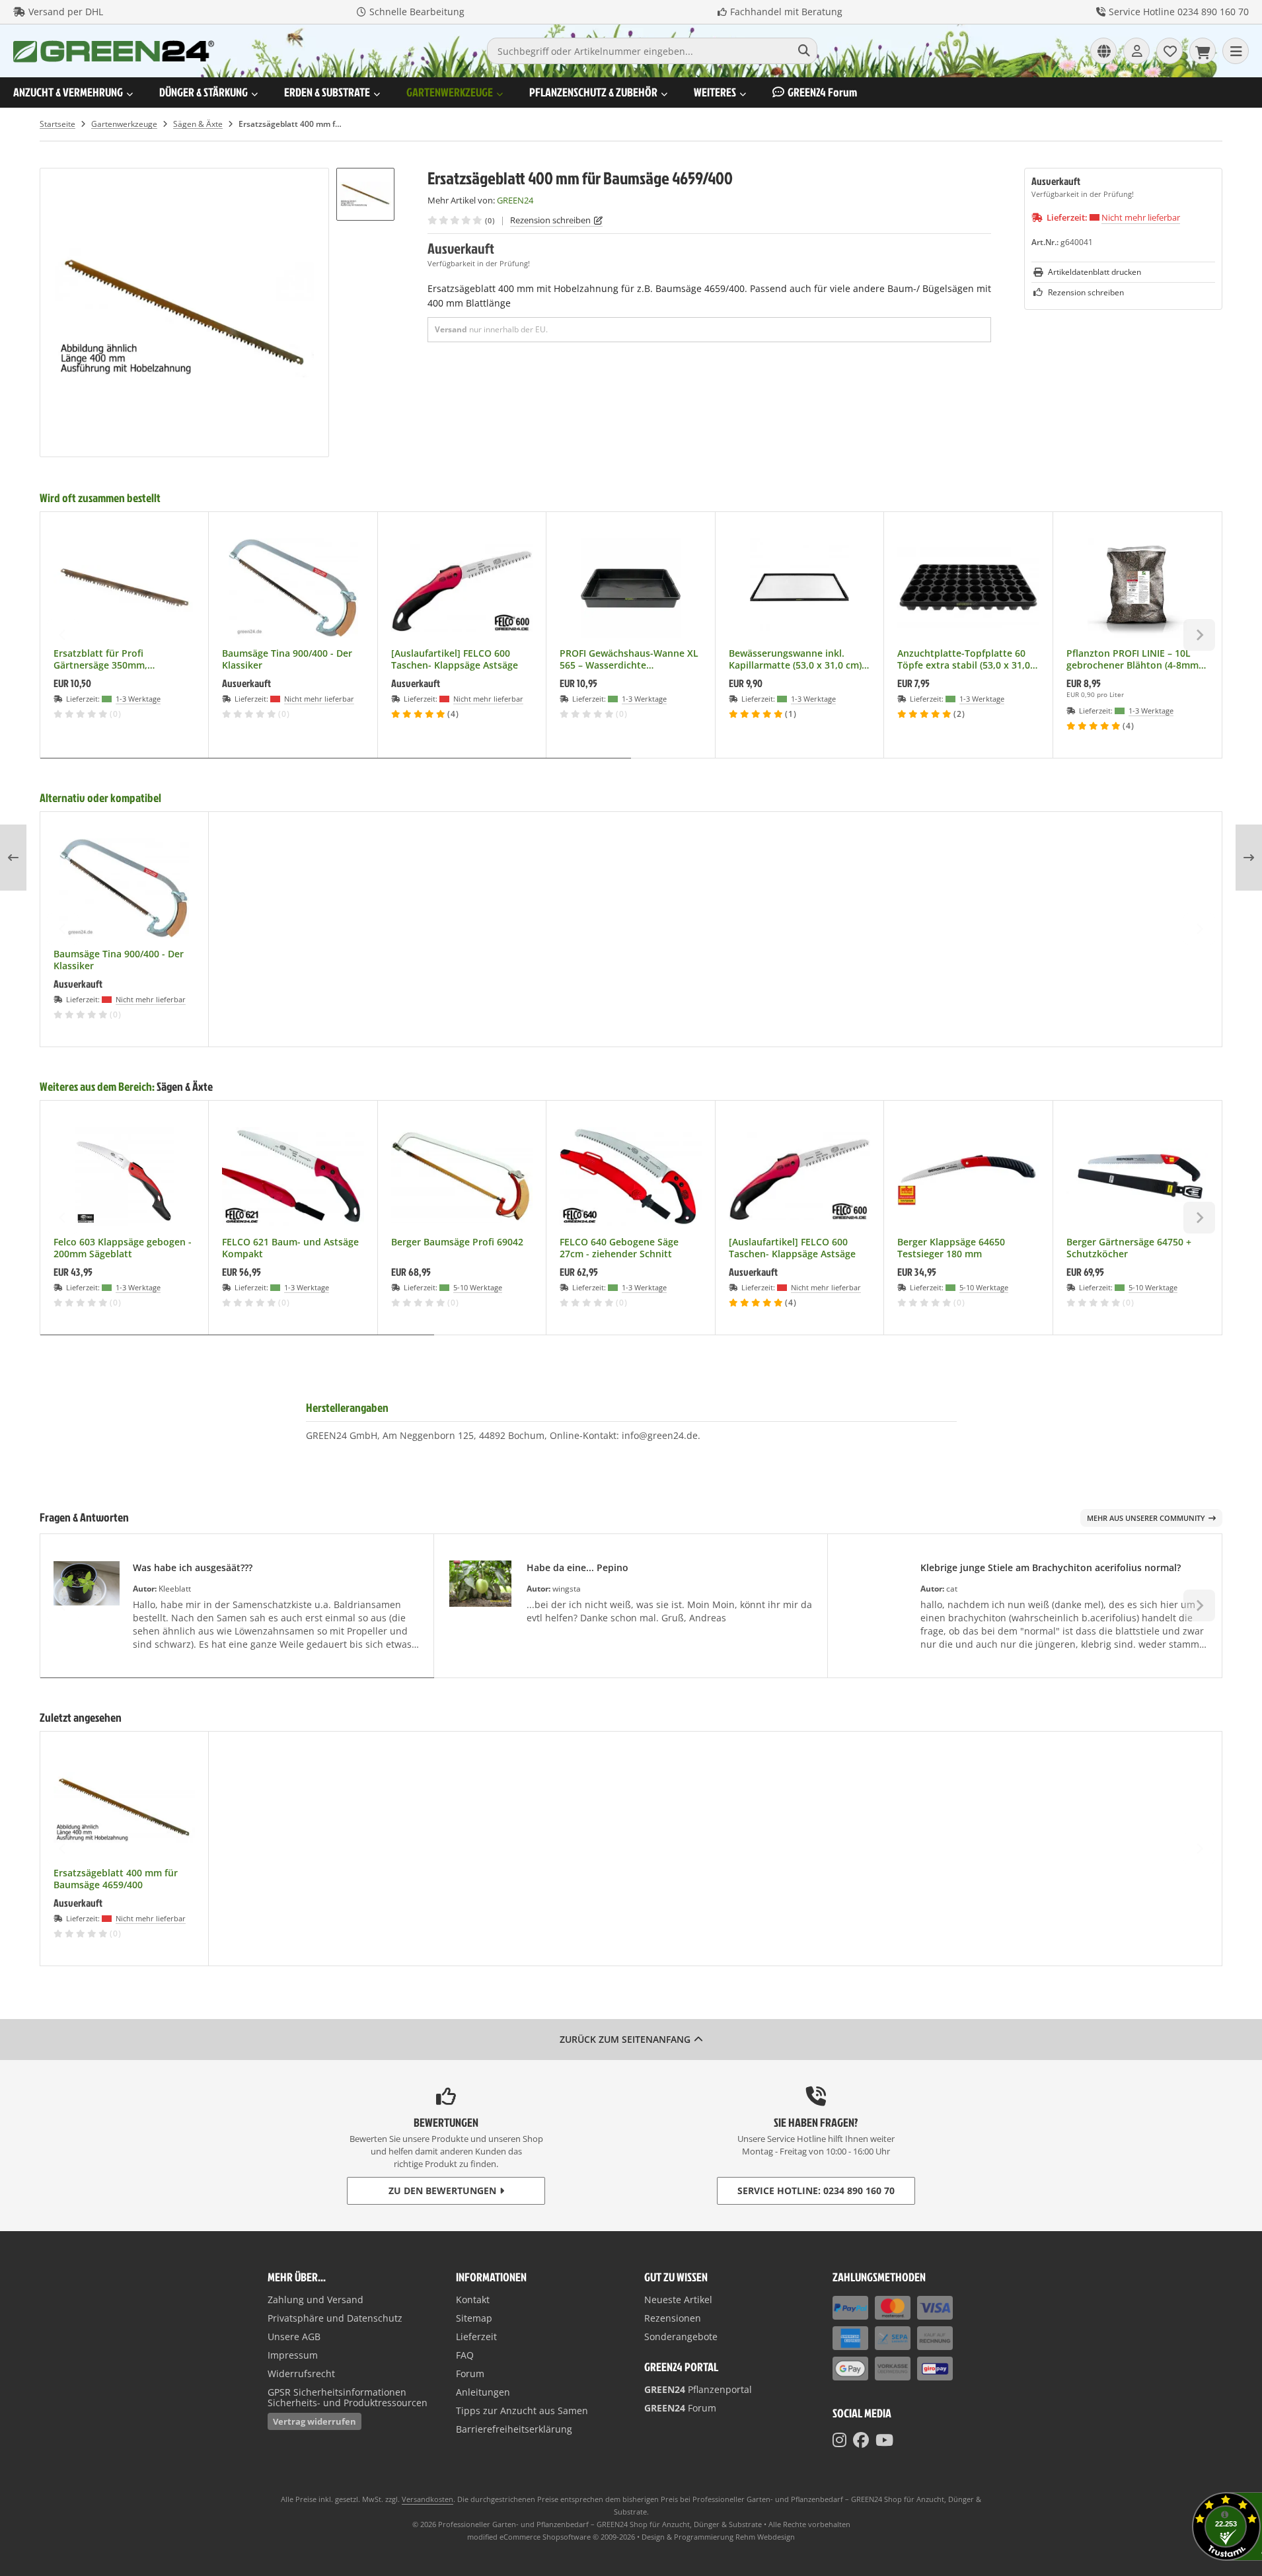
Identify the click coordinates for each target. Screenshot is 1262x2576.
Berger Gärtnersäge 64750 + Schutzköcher (1129, 1248)
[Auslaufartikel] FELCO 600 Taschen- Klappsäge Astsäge (455, 659)
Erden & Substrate (327, 92)
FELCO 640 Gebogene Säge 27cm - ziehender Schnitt (619, 1248)
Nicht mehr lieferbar (1141, 217)
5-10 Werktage (478, 1287)
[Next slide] (1199, 635)
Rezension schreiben (550, 220)
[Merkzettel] (1169, 51)
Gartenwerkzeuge (450, 92)
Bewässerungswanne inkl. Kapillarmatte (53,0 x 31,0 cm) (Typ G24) (795, 659)
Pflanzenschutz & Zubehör (593, 92)
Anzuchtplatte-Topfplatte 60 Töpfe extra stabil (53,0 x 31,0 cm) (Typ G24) (964, 659)
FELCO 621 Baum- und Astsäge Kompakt (290, 1248)
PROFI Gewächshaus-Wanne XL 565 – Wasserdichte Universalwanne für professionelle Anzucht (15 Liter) (629, 659)
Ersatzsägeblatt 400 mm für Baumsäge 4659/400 (116, 1879)
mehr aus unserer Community (1146, 1518)
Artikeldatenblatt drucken (1095, 272)
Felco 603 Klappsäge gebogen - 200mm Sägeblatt (123, 1248)
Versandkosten (427, 2499)
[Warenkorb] (1203, 51)
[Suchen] (804, 51)
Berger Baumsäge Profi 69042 (457, 1242)
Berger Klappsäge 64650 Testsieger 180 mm (951, 1248)
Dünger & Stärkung (204, 92)
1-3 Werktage (138, 699)
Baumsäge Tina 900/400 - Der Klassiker (287, 659)
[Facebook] (861, 2440)
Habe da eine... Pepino (577, 1567)
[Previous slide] (63, 635)
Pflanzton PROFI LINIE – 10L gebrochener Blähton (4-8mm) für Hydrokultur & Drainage (1134, 659)
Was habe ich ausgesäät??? (193, 1567)
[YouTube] (884, 2440)
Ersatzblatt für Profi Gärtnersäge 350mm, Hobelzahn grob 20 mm (106, 659)
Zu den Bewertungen (442, 2190)
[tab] (336, 768)
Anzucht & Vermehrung (68, 92)
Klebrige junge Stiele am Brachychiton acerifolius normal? (1051, 1567)
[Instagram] (839, 2440)
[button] (365, 194)
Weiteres (715, 92)
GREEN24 (822, 92)
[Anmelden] (1136, 51)
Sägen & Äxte (185, 1086)
